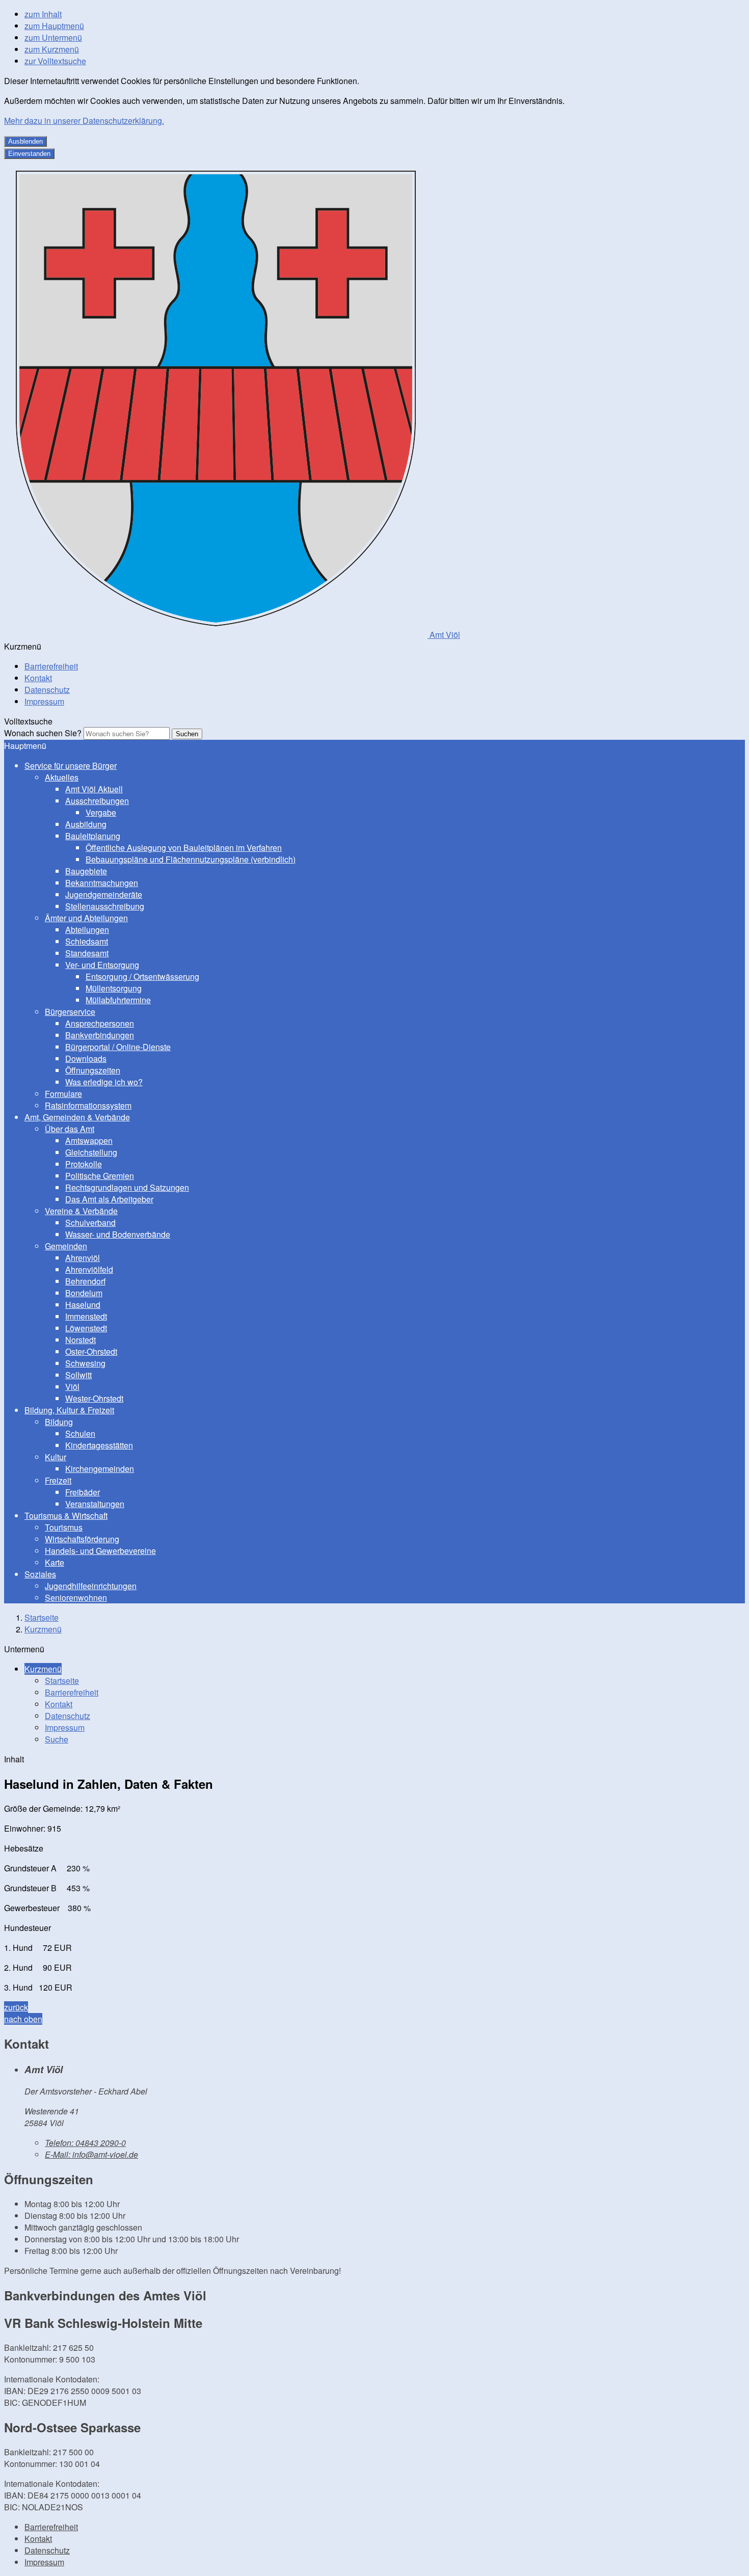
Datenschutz (47, 690)
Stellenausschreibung (105, 906)
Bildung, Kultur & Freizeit (69, 1410)
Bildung (59, 1422)
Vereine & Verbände (81, 1211)
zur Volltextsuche (55, 61)
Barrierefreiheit (51, 666)
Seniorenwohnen (76, 1598)
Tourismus (64, 1527)
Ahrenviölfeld (89, 1269)
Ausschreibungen (97, 801)
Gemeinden (66, 1246)
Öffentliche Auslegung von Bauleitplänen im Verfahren (184, 848)
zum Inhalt (43, 14)
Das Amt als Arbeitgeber (109, 1199)
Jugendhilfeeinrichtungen (91, 1586)
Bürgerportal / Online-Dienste (118, 1047)
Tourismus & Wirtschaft (66, 1515)
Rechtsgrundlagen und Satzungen (127, 1187)
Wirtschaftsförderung (82, 1539)
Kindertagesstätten (99, 1445)
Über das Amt (70, 1129)
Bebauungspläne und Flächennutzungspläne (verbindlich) (191, 859)
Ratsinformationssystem (88, 1105)
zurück (16, 2007)
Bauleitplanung (93, 836)
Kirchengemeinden (100, 1469)
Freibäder (83, 1492)
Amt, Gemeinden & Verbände (77, 1117)
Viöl (72, 1387)
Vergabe (101, 812)
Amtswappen (89, 1141)
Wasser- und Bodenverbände (118, 1234)
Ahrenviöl (83, 1258)
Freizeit (58, 1480)
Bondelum (84, 1293)
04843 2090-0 (85, 2143)
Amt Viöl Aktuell (94, 789)
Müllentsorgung (114, 988)
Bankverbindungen (100, 1035)
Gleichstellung (91, 1152)
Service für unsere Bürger (71, 766)
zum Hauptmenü (54, 26)
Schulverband (90, 1223)
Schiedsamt (87, 941)
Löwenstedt (86, 1328)
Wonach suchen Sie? (43, 733)
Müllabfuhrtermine (118, 1000)
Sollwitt (78, 1375)
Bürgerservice (70, 1012)
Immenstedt (86, 1316)
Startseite (42, 1617)
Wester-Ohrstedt (94, 1398)
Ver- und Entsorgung (102, 965)
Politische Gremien (100, 1176)
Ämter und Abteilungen (86, 918)
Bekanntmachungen (102, 883)
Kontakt (38, 678)
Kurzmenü (43, 1629)
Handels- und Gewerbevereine (100, 1551)
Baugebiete (86, 871)
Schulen (80, 1433)
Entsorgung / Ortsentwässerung (142, 976)
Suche (57, 1739)
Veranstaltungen (95, 1504)
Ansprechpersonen (100, 1023)
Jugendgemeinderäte (104, 894)
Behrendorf (85, 1281)
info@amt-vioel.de (91, 2154)
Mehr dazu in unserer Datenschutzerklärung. (84, 120)
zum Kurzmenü (52, 49)
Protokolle (84, 1164)
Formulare (63, 1094)
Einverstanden (29, 154)
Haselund (83, 1305)
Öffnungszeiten (93, 1070)
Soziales (40, 1574)
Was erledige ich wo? (104, 1082)
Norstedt (81, 1340)
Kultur (56, 1457)
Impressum (44, 701)
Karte (55, 1562)
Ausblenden (25, 141)
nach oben (23, 2019)
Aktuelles (62, 777)
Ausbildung (86, 824)
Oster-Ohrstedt (91, 1351)
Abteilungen (87, 930)
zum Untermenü (53, 37)
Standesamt (87, 953)
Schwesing (85, 1363)
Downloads (86, 1058)
